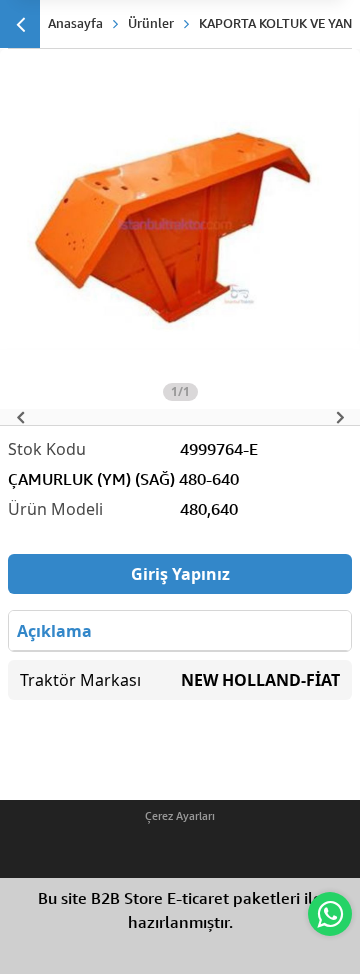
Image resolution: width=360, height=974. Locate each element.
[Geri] (20, 24)
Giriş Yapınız (180, 574)
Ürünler (151, 23)
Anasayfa (75, 23)
